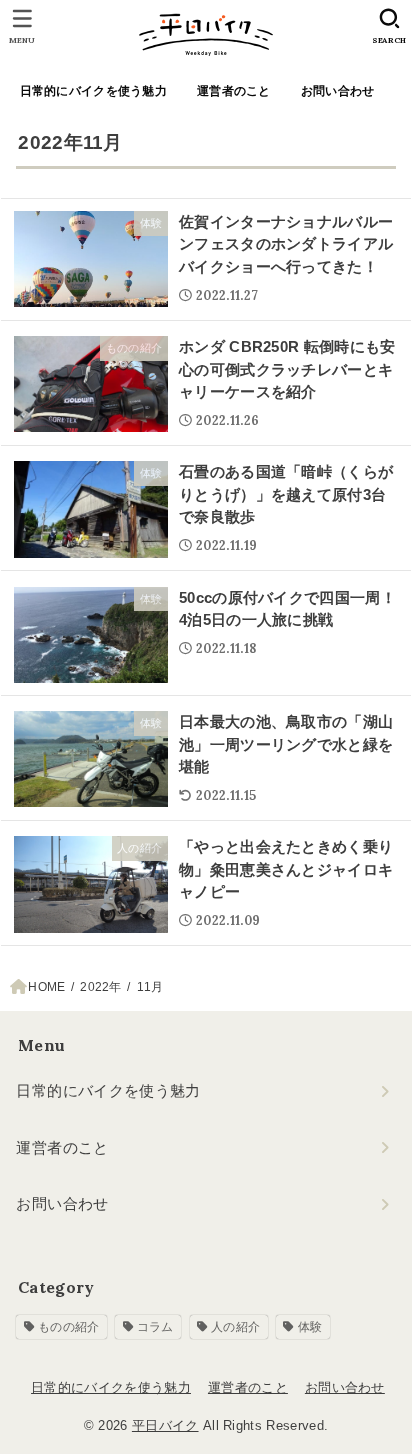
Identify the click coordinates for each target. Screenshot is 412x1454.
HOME (46, 987)
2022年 (100, 987)
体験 (310, 1327)
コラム (155, 1327)
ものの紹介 (69, 1327)
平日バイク (165, 1425)
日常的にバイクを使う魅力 (93, 91)
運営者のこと (234, 91)
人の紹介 (235, 1327)
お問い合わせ (338, 91)
